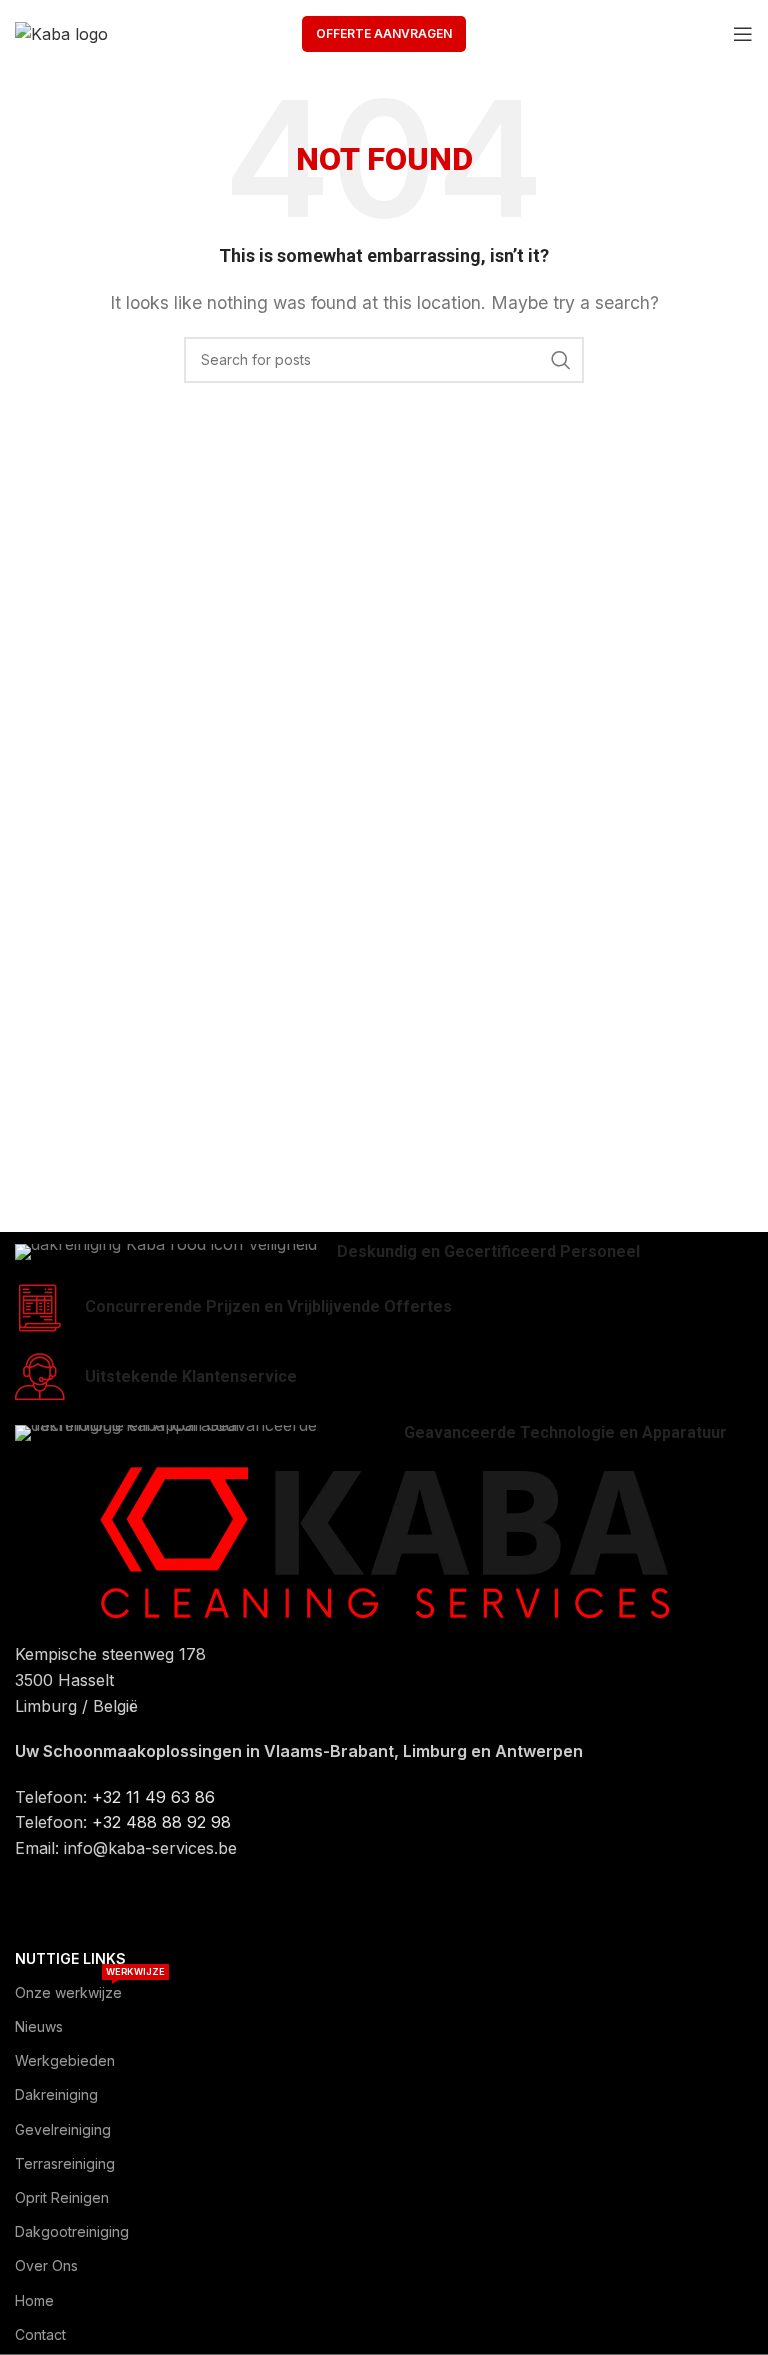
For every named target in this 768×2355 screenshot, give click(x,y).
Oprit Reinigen (62, 2197)
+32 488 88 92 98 (161, 1822)
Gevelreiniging (63, 2129)
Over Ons (46, 2265)
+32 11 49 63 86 (153, 1797)
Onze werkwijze (90, 1988)
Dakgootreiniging (72, 2231)
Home (34, 2300)
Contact (40, 2334)
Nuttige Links (70, 1958)
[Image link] (384, 1541)
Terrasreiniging (65, 2163)
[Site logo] (61, 33)
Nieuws (39, 2026)
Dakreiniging (56, 2094)
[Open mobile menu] (743, 34)
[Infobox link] (384, 1252)
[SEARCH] (561, 360)
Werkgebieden (65, 2060)
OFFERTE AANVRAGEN (384, 33)
